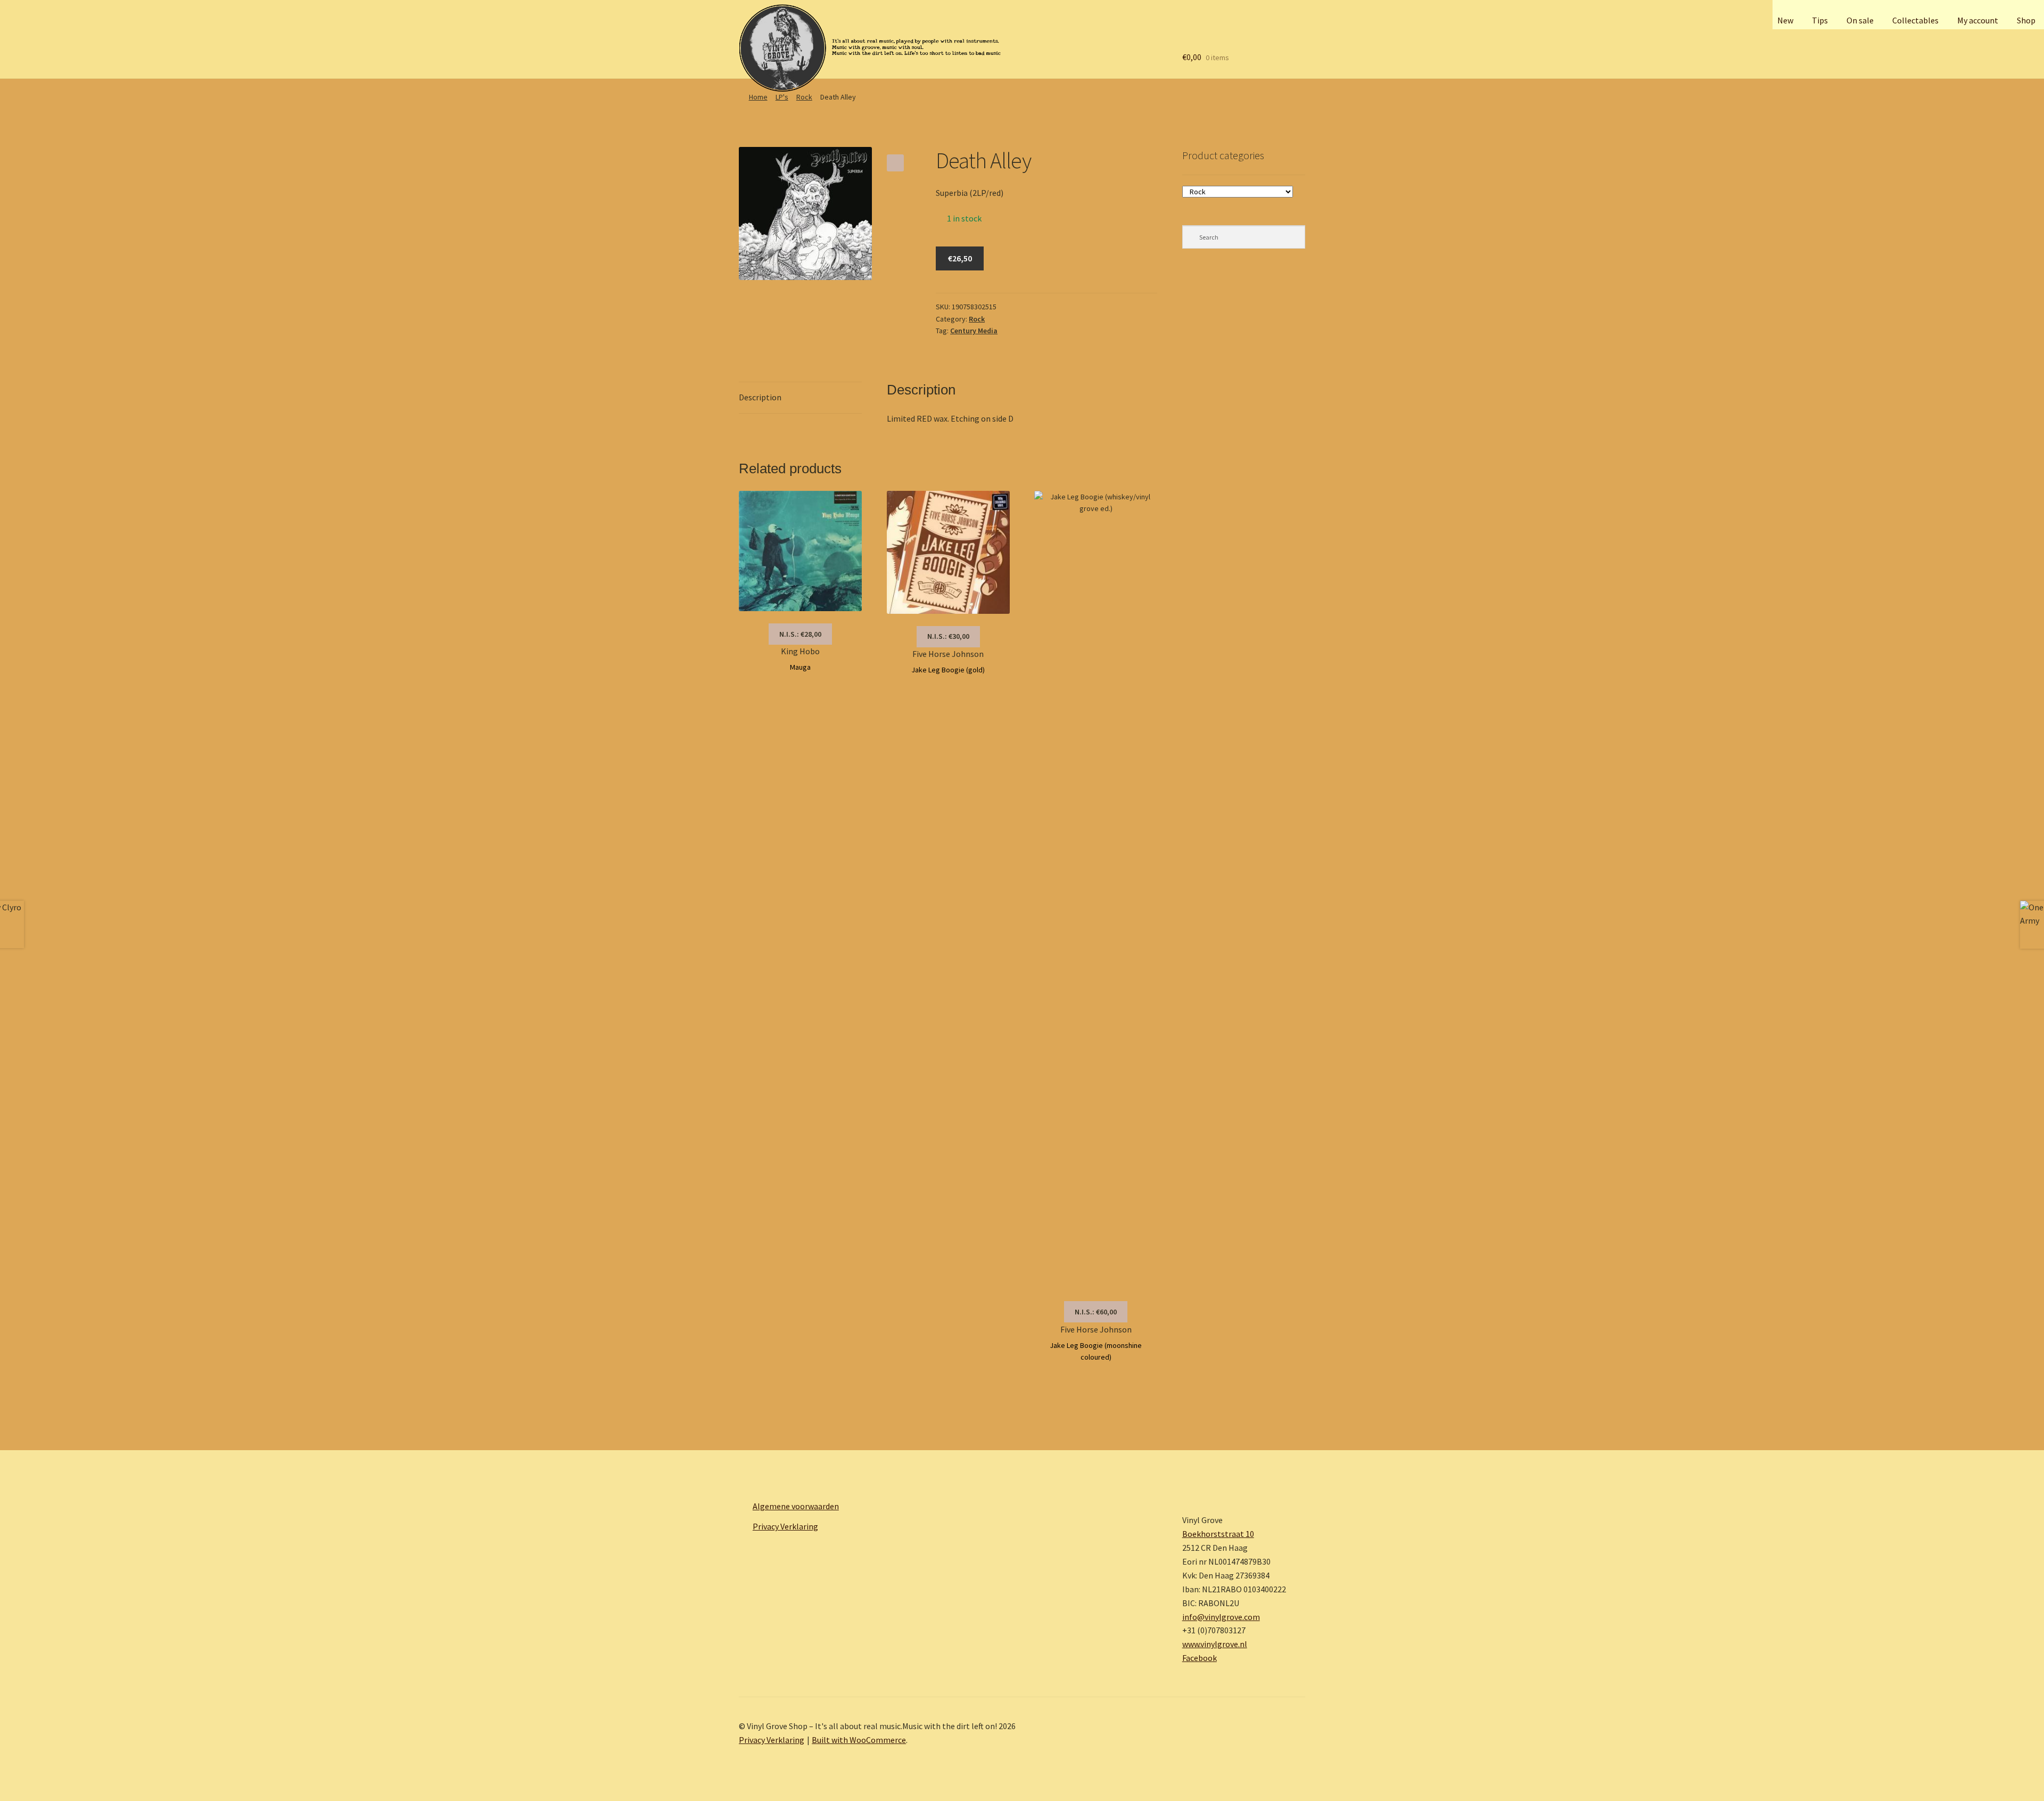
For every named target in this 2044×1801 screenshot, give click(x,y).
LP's (782, 97)
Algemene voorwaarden (796, 1506)
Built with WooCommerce (859, 1740)
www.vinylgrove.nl (1215, 1644)
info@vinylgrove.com (1221, 1617)
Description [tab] (760, 397)
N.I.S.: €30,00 (948, 636)
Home (758, 97)
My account (1978, 20)
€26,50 (960, 258)
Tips (1820, 20)
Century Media (974, 331)
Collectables (1915, 20)
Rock (804, 97)
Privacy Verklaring (785, 1526)
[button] (895, 163)
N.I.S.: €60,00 (1096, 1312)
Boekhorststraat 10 (1218, 1534)
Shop (2026, 20)
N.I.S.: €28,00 (800, 634)
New (1785, 20)
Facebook (1200, 1658)
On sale (1860, 20)
